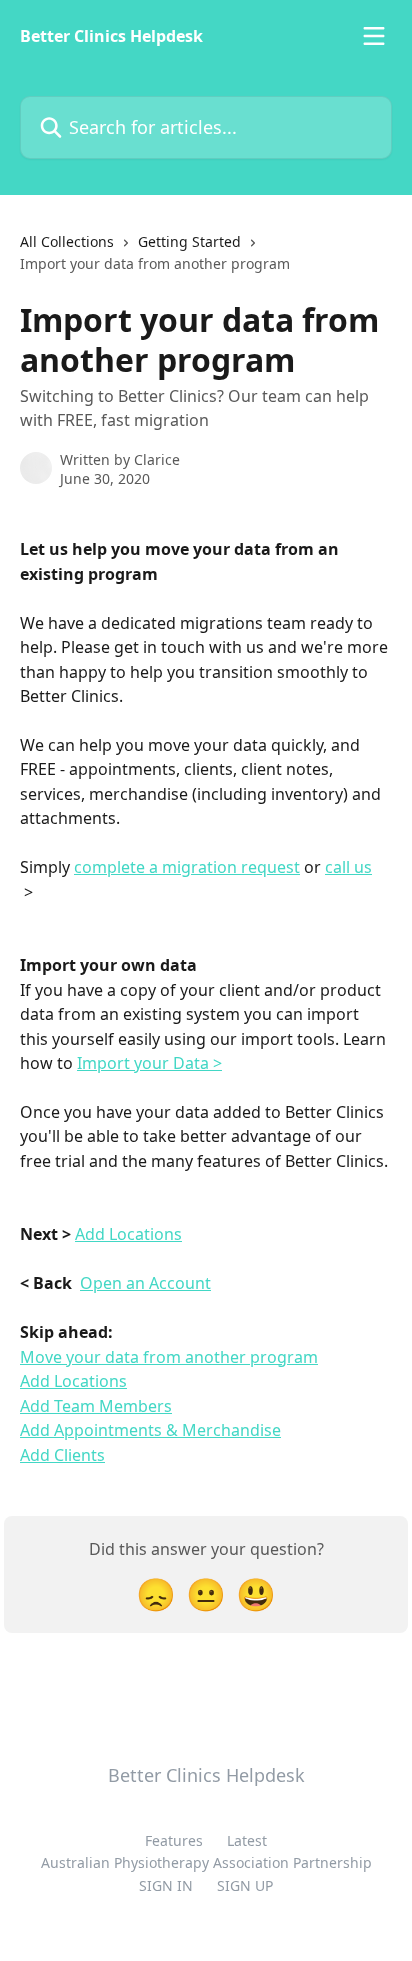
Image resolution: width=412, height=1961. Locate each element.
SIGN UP (245, 1885)
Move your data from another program (169, 1357)
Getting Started (189, 241)
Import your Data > (149, 1063)
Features (174, 1840)
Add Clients (62, 1455)
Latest (247, 1840)
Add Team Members (96, 1406)
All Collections (67, 241)
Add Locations (128, 1234)
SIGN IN (166, 1885)
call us (348, 867)
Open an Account (145, 1283)
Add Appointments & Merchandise (150, 1430)
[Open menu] (374, 36)
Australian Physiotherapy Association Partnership (206, 1862)
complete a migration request (187, 867)
